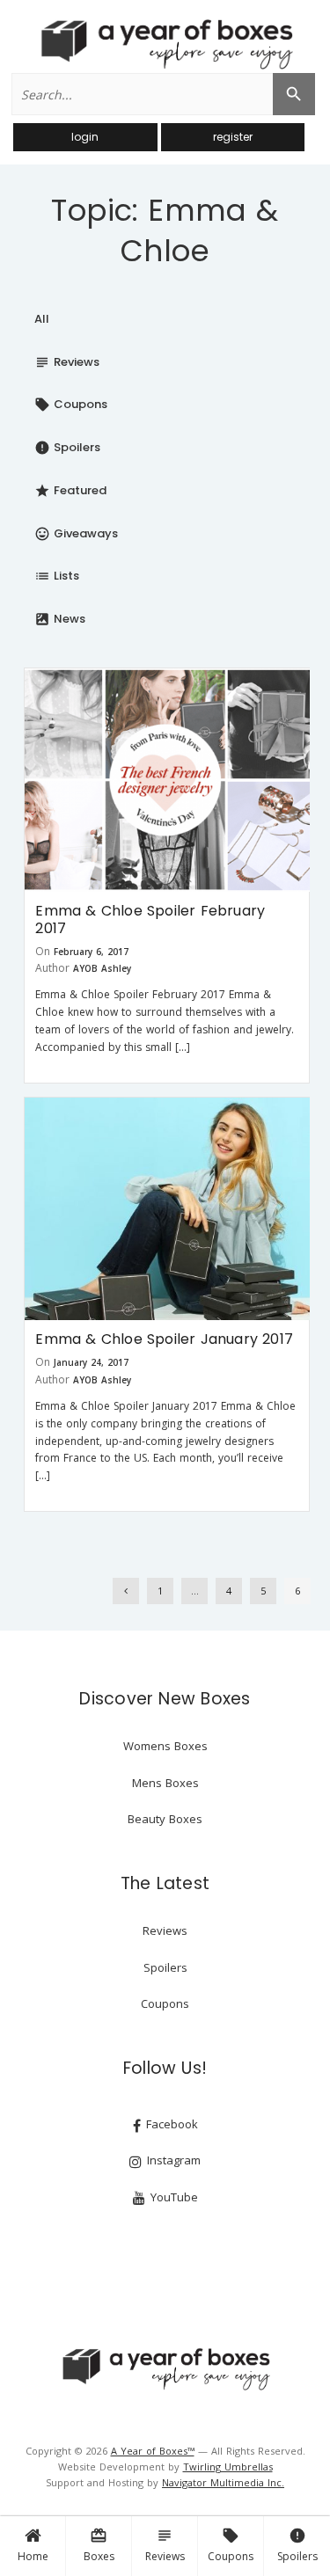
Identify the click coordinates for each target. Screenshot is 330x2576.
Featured (70, 490)
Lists (57, 576)
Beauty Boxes (165, 1819)
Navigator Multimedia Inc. (223, 2482)
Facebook (170, 2124)
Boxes (99, 2545)
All (42, 319)
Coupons (231, 2545)
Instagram (172, 2160)
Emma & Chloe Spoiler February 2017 (150, 919)
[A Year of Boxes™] (165, 44)
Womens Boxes (165, 1746)
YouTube (172, 2197)
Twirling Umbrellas (228, 2467)
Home (33, 2556)
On (43, 951)
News (60, 619)
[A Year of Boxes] (165, 2368)
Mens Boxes (165, 1783)
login (85, 137)
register (233, 137)
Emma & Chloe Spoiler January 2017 (164, 1339)
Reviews (165, 2545)
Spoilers (297, 2545)
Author (52, 968)
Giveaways (76, 533)
